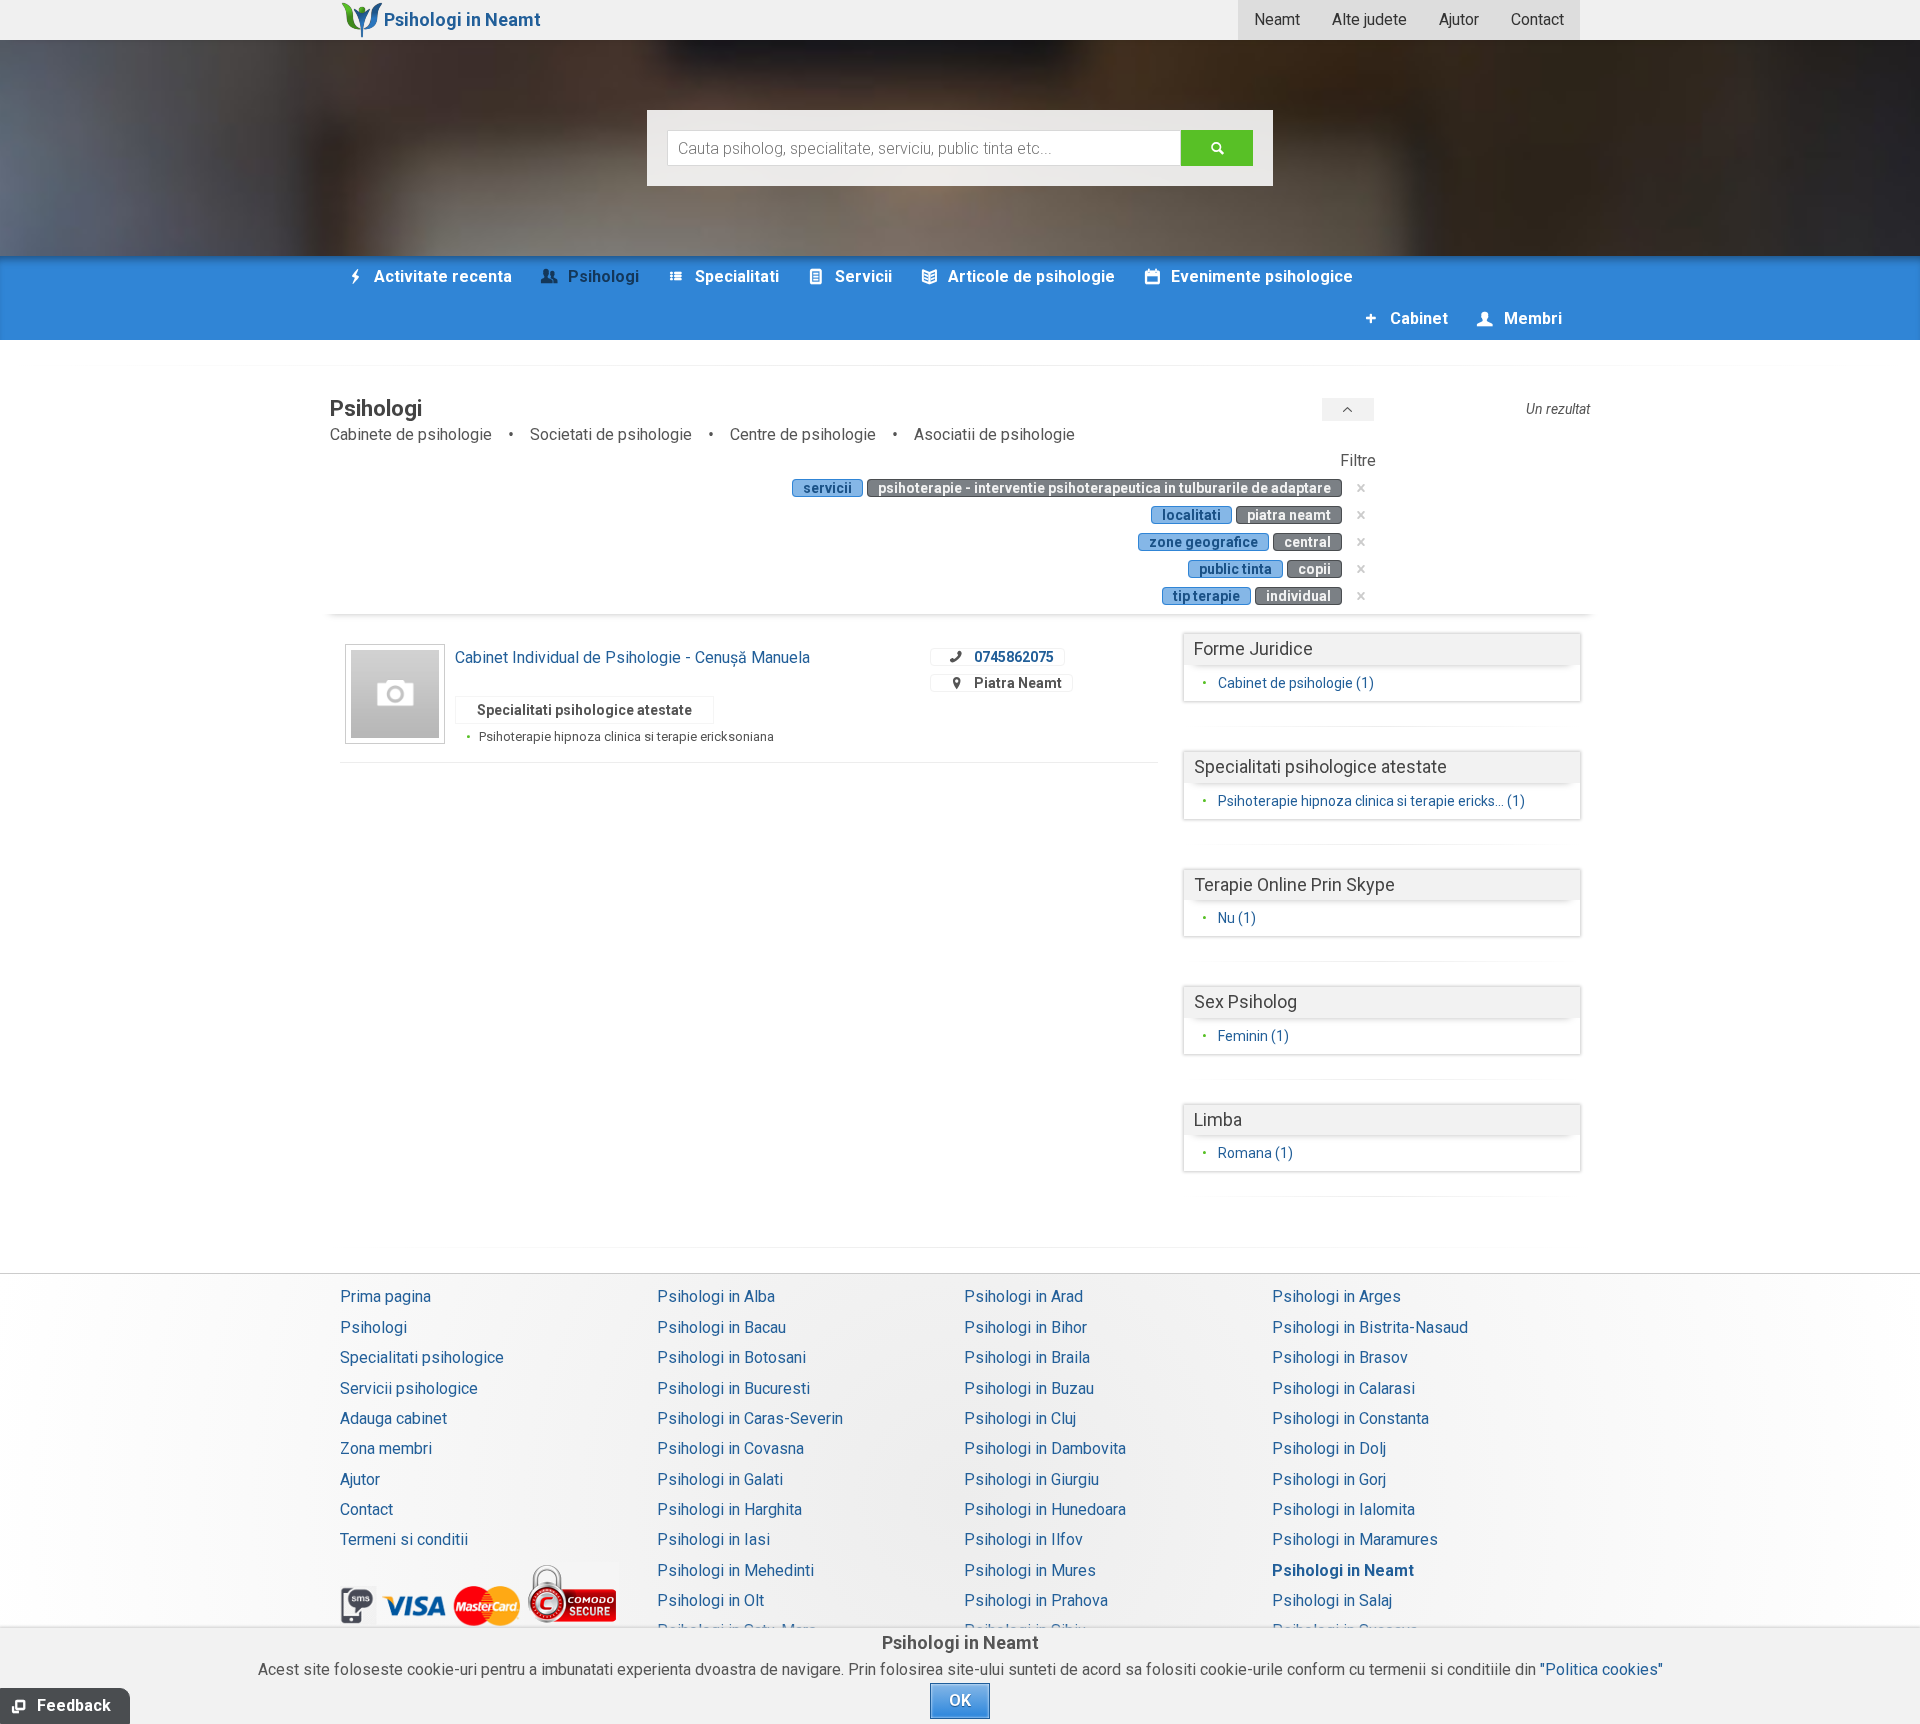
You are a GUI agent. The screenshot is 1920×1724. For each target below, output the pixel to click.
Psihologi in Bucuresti (733, 1388)
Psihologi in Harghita (729, 1509)
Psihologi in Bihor (1025, 1327)
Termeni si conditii (404, 1539)
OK (960, 1700)
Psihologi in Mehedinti (735, 1570)
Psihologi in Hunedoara (1045, 1509)
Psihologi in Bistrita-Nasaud (1370, 1327)
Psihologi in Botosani (731, 1357)
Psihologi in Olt (710, 1600)
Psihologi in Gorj (1329, 1479)
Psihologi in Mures (1030, 1570)
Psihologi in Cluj (1020, 1418)
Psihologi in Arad (1023, 1296)
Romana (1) (1255, 1153)
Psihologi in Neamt (1343, 1570)
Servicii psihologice (409, 1388)
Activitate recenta (441, 276)
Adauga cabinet (393, 1418)
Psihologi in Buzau (1029, 1388)
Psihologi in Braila (1027, 1357)
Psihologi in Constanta (1350, 1418)
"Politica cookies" (1601, 1669)
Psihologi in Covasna (730, 1448)
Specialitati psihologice (422, 1357)
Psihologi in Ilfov (1023, 1539)
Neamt (1277, 19)
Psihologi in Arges (1336, 1296)
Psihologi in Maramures (1355, 1539)
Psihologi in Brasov (1340, 1357)
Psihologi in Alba (716, 1296)
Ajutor (1459, 19)
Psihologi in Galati (720, 1479)
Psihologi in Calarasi (1343, 1388)
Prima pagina (385, 1296)
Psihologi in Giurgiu (1031, 1479)
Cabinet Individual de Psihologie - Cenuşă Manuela (632, 657)
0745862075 (1014, 657)
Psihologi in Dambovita (1045, 1448)
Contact (1537, 19)
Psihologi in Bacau (721, 1327)
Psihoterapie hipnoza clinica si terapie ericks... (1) (1371, 801)
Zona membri (386, 1448)
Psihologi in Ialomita (1343, 1509)
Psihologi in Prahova (1036, 1600)
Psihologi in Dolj (1329, 1448)
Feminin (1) (1253, 1036)
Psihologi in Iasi (713, 1539)
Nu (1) (1237, 918)
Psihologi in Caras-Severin (750, 1418)
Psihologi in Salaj (1332, 1600)
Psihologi (373, 1327)
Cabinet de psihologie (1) (1296, 683)
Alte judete (1369, 19)
